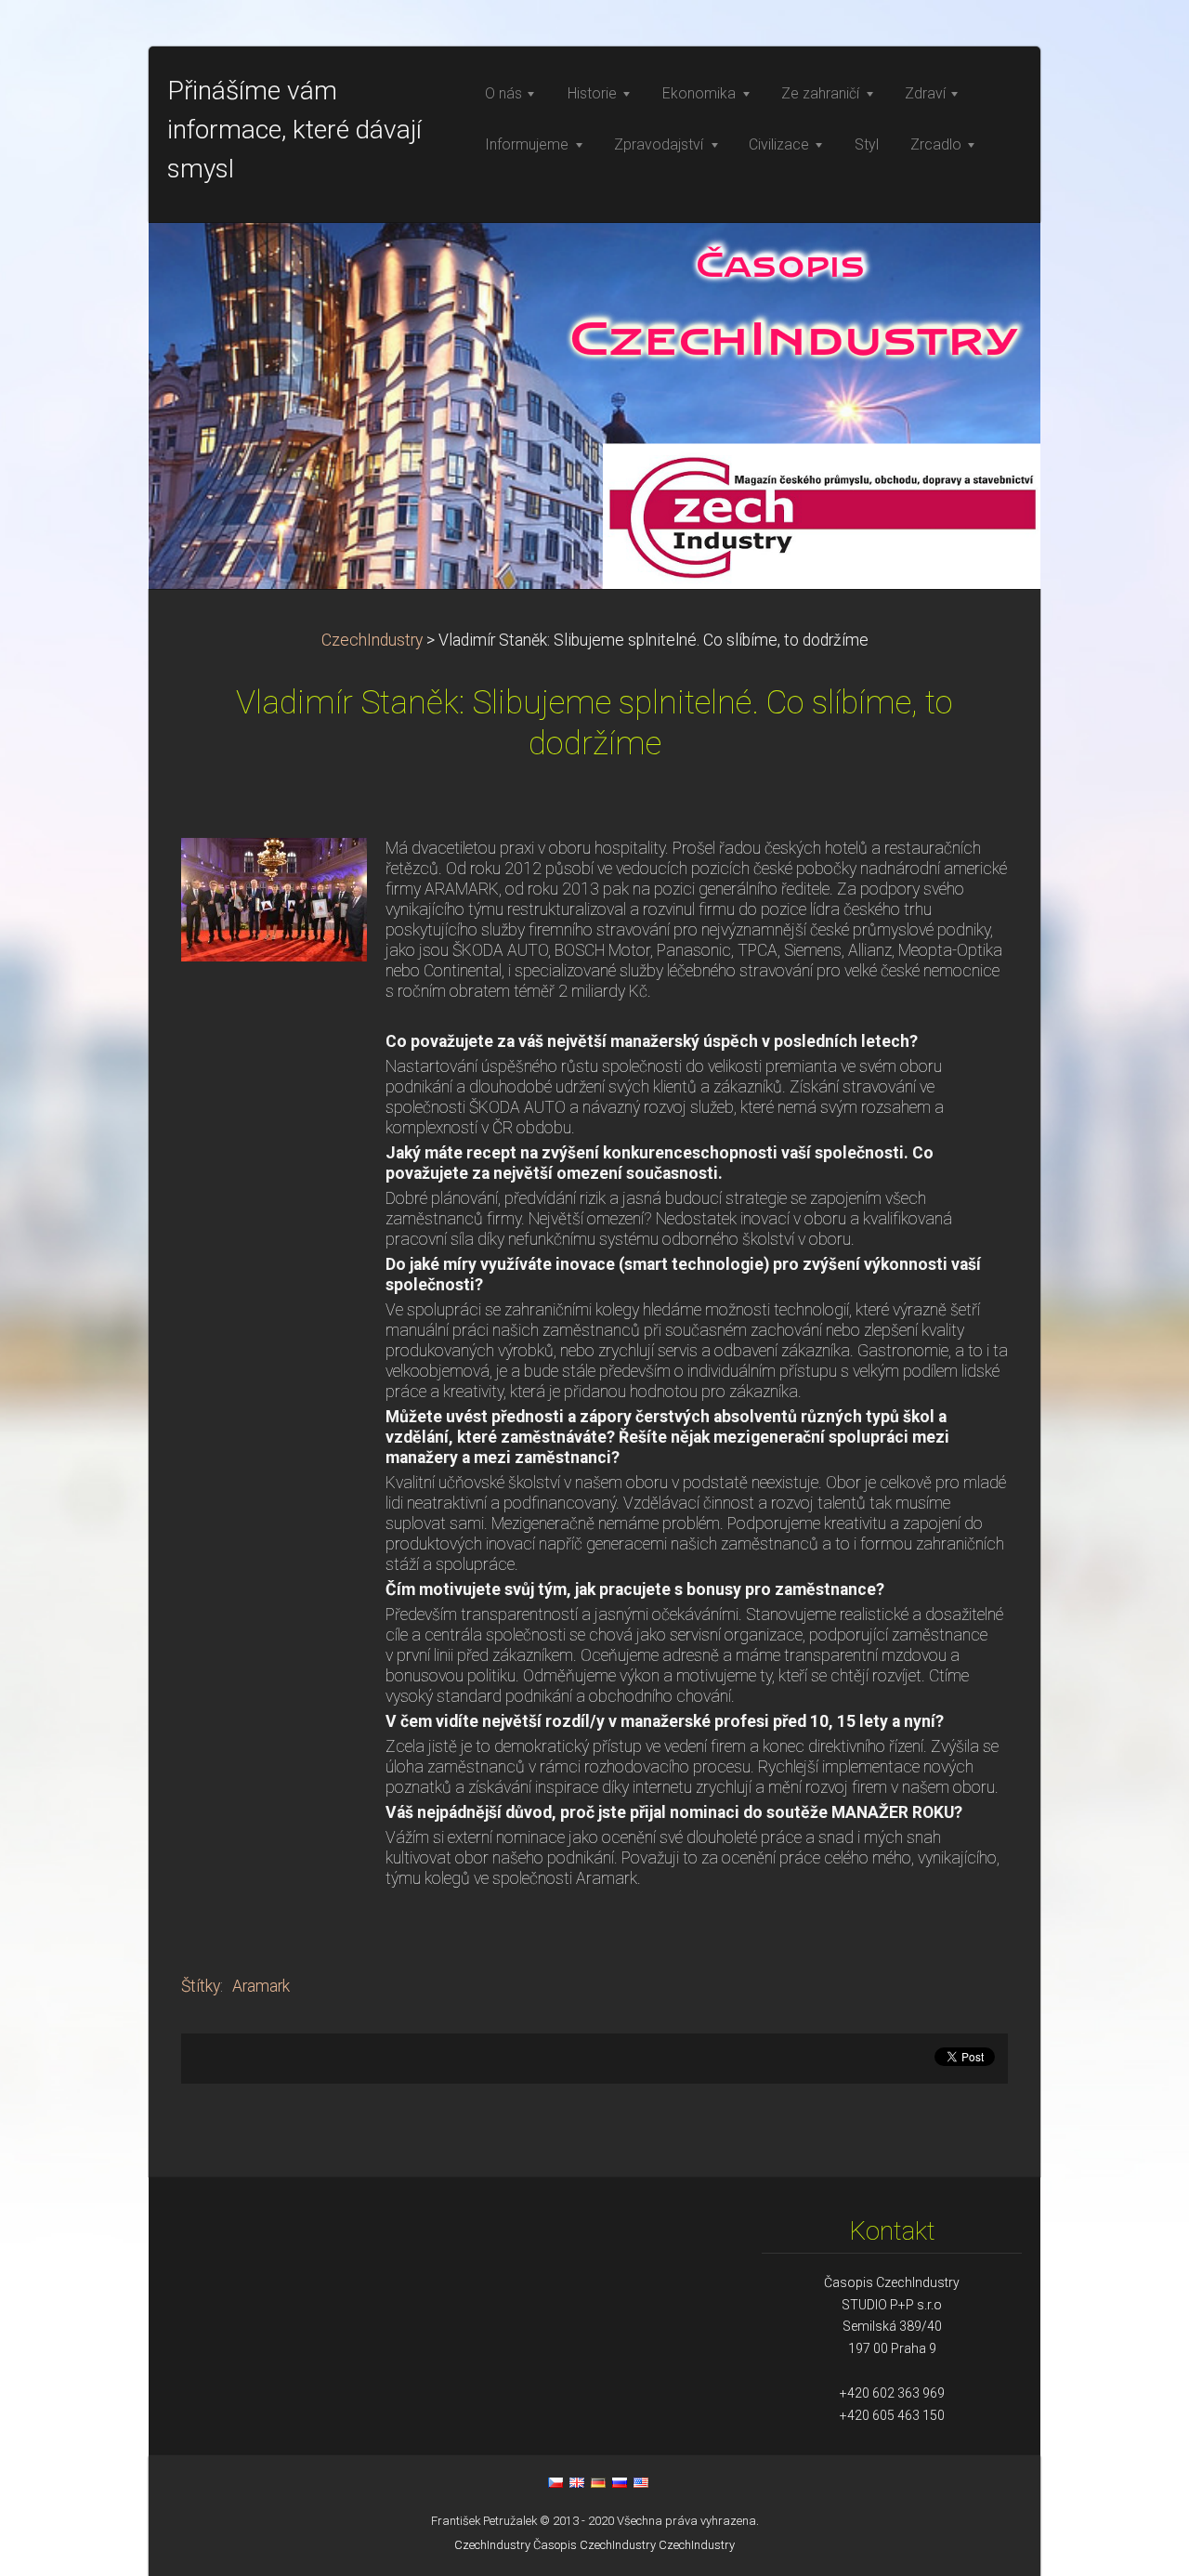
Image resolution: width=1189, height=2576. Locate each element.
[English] (577, 2482)
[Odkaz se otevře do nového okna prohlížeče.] (274, 898)
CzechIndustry (372, 640)
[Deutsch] (598, 2482)
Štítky (201, 1986)
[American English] (641, 2482)
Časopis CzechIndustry (594, 2545)
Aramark (261, 1986)
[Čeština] (555, 2482)
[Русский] (620, 2482)
